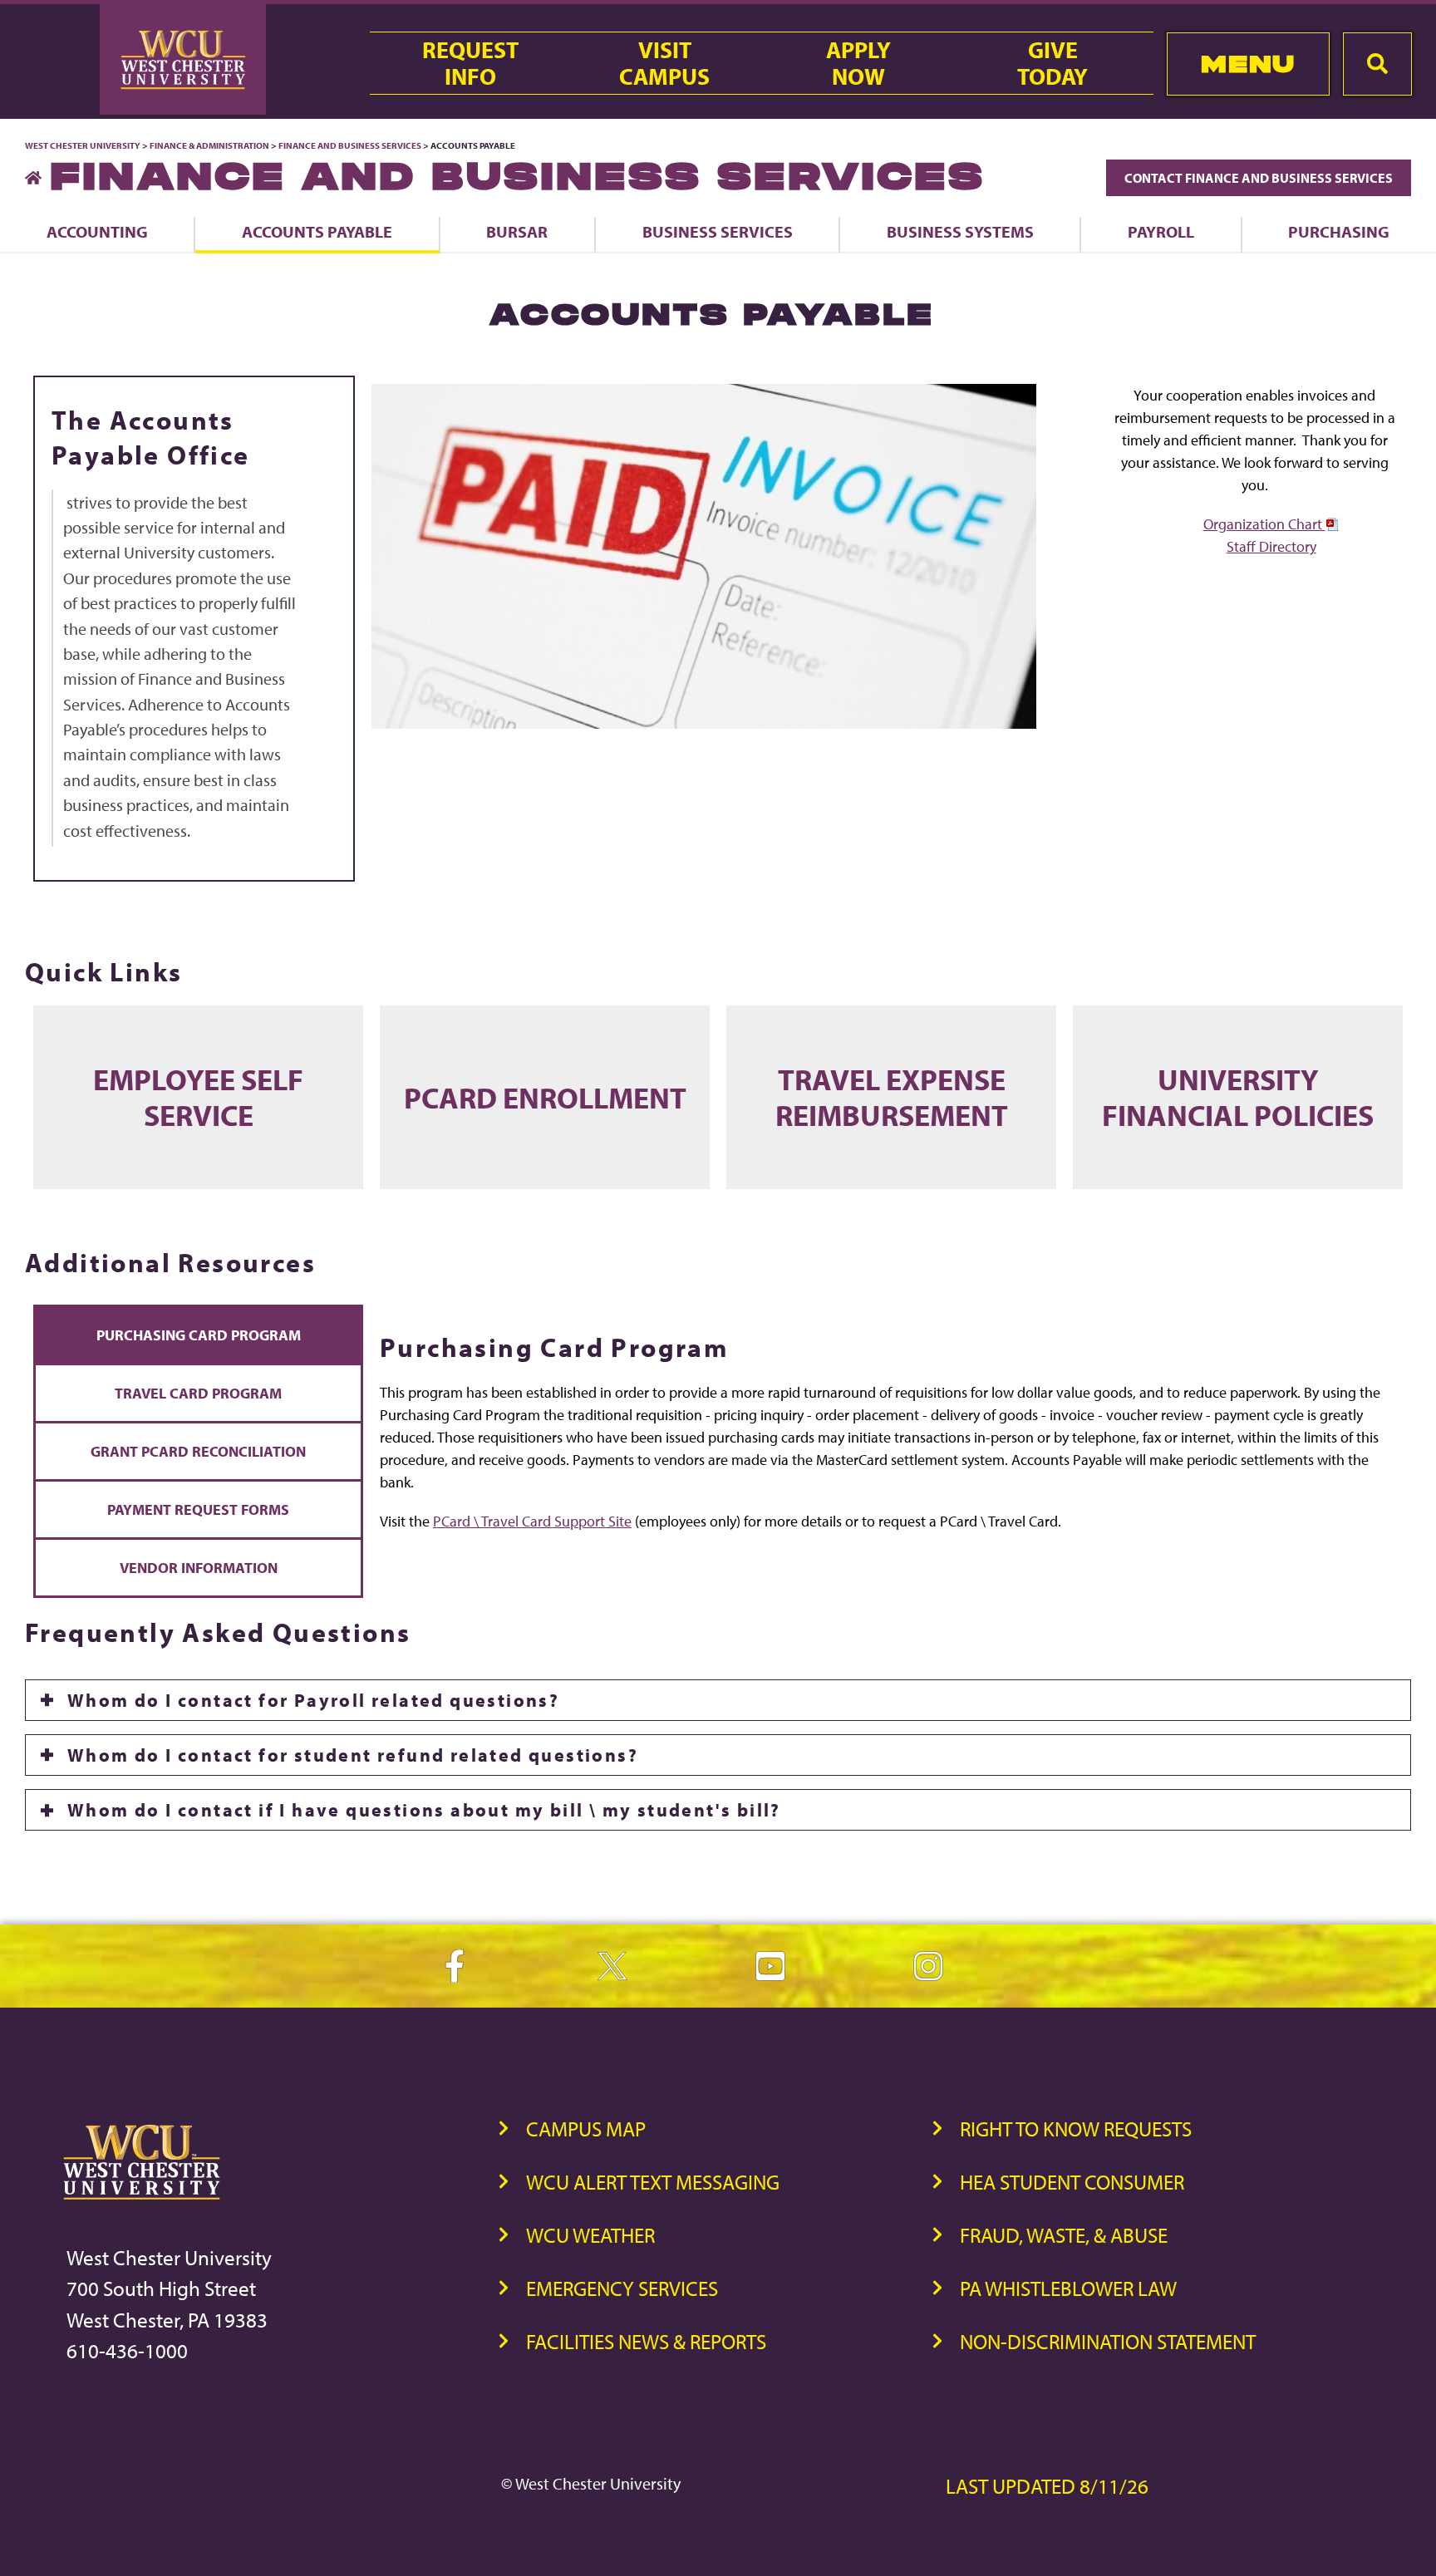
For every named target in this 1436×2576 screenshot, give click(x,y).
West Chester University (83, 145)
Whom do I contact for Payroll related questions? (313, 1700)
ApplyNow (858, 63)
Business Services (718, 231)
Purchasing (1339, 231)
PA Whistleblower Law (1068, 2288)
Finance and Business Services (350, 145)
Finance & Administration (209, 145)
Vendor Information (199, 1568)
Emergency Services (622, 2288)
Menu (1248, 64)
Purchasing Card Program (199, 1335)
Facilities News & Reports (646, 2341)
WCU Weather (590, 2235)
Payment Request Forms (198, 1509)
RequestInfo (470, 63)
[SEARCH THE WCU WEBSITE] (1377, 64)
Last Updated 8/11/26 (1047, 2486)
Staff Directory (1271, 546)
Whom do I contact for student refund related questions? (353, 1755)
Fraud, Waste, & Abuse (1064, 2235)
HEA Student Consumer (1072, 2182)
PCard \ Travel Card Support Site (532, 1521)
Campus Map (586, 2129)
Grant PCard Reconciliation (198, 1451)
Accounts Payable (317, 231)
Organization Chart (1264, 524)
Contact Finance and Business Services (1259, 178)
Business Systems (960, 231)
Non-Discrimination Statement (1108, 2341)
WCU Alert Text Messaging (653, 2182)
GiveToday (1052, 63)
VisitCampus (664, 63)
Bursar (517, 231)
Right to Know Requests (1076, 2129)
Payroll (1161, 231)
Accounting (97, 231)
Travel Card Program (198, 1393)
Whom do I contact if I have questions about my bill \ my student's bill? (424, 1810)
